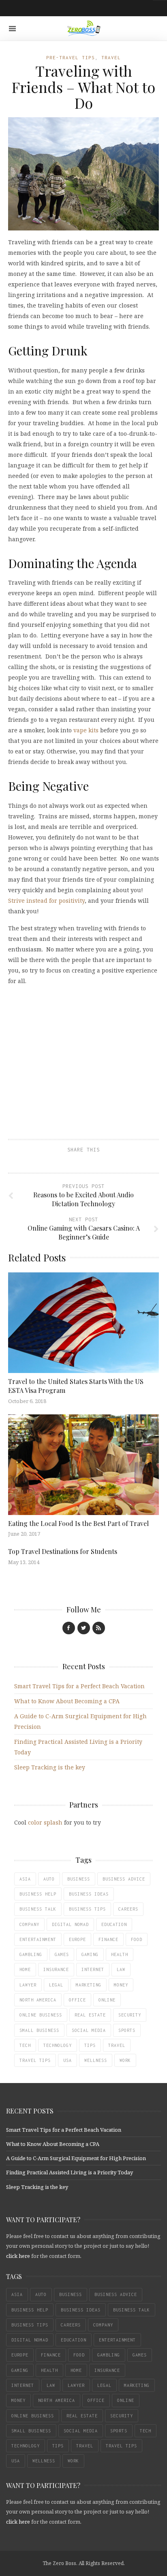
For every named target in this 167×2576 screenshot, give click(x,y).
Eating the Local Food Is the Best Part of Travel (78, 1523)
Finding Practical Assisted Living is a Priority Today (70, 2172)
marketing (89, 1985)
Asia (25, 1879)
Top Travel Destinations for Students (63, 1551)
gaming (90, 1954)
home (25, 1969)
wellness (96, 2060)
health (120, 1954)
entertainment (38, 1939)
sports (127, 2030)
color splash (45, 1822)
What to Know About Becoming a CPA (67, 1701)
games (62, 1954)
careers (128, 1909)
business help (38, 1894)
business (79, 1879)
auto (49, 1879)
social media (89, 2030)
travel (117, 2045)
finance (108, 1939)
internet (93, 1969)
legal (56, 1985)
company (29, 1924)
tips (90, 2045)
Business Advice (124, 1879)
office (77, 2000)
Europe (77, 1939)
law (121, 1969)
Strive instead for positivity (46, 901)
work (125, 2060)
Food (137, 1939)
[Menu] (12, 29)
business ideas (89, 1894)
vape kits (86, 730)
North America (38, 2000)
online (107, 2000)
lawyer (28, 1985)
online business (41, 2015)
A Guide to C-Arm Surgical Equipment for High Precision (76, 2158)
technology (58, 2045)
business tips (87, 1909)
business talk (38, 1909)
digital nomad (70, 1924)
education (114, 1924)
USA (67, 2060)
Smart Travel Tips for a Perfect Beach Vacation (79, 1686)
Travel (111, 57)
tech (25, 2045)
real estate (90, 2015)
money (121, 1985)
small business (39, 2030)
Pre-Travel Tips (71, 57)
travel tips (35, 2060)
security (130, 2015)
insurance (56, 1969)
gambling (31, 1954)
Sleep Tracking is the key (50, 1767)
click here (18, 2256)
